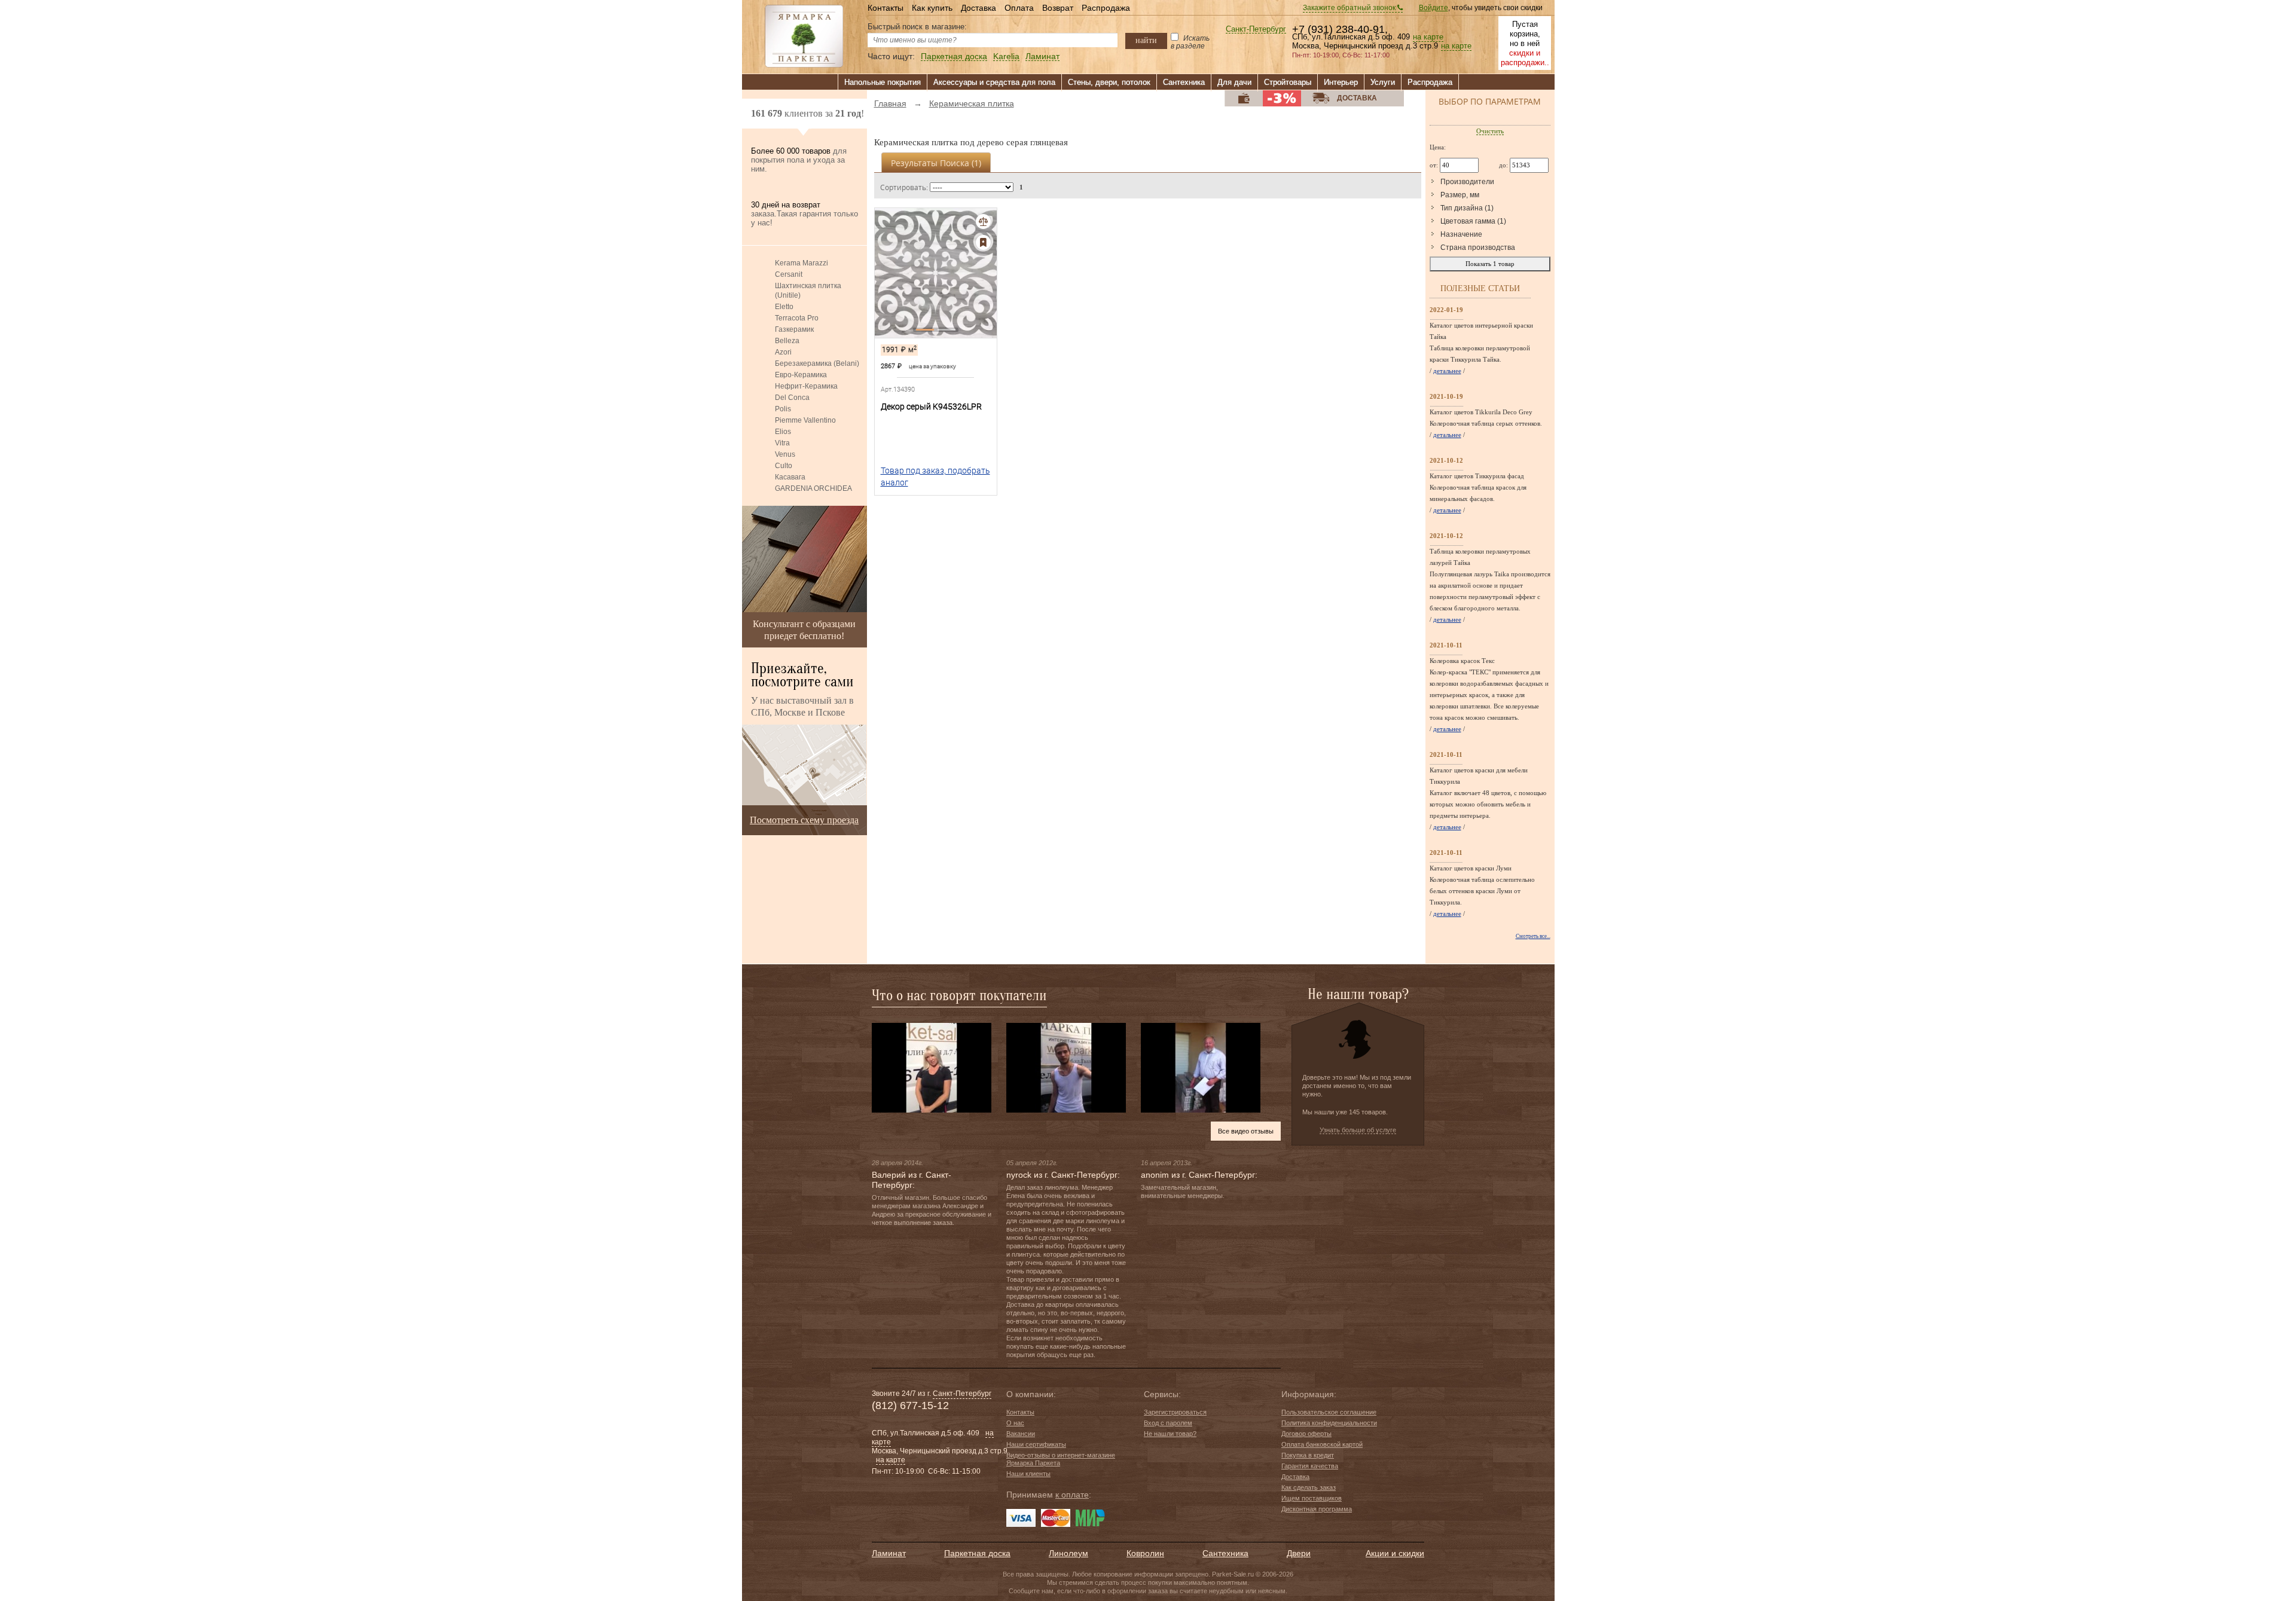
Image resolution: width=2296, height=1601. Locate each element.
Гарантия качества (1310, 1466)
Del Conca (792, 398)
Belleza (787, 341)
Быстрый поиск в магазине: (917, 27)
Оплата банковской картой (1322, 1444)
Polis (783, 409)
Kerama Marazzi (802, 263)
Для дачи (1234, 82)
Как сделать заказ (1309, 1487)
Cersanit (789, 274)
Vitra (782, 443)
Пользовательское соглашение (1329, 1412)
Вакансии (1021, 1434)
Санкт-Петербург (1256, 30)
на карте (1428, 37)
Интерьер (1341, 82)
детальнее (1447, 371)
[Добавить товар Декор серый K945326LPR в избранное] (983, 242)
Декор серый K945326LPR (931, 407)
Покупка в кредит (1308, 1455)
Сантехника (1184, 82)
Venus (785, 454)
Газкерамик (794, 329)
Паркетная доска (954, 56)
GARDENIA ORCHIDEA (813, 488)
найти (1146, 40)
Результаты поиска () (936, 163)
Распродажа (1106, 8)
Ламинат (1042, 56)
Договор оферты (1306, 1434)
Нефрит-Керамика (806, 386)
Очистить (1490, 131)
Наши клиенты (1028, 1474)
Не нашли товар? (1170, 1434)
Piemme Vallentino (805, 420)
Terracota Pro (797, 318)
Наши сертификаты (1036, 1444)
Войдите (1434, 8)
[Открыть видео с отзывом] (932, 1067)
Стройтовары (1288, 82)
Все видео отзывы (1246, 1131)
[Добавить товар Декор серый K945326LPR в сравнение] (983, 221)
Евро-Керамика (801, 375)
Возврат (1058, 8)
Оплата (1019, 8)
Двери (1299, 1553)
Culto (784, 466)
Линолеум (1068, 1553)
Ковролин (1145, 1553)
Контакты (886, 8)
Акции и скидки (1395, 1553)
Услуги (1383, 82)
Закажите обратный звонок (1350, 8)
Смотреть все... (1533, 936)
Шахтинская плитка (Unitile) (808, 291)
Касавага (790, 477)
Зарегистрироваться (1175, 1412)
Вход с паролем (1168, 1423)
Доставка (978, 8)
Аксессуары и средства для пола (994, 82)
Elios (783, 432)
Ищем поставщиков (1312, 1498)
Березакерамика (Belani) (817, 363)
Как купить (932, 8)
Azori (783, 352)
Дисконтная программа (1317, 1509)
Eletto (784, 307)
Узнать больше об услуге (1358, 1130)
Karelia (1006, 56)
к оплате (1072, 1495)
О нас (1015, 1423)
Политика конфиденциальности (1329, 1423)
